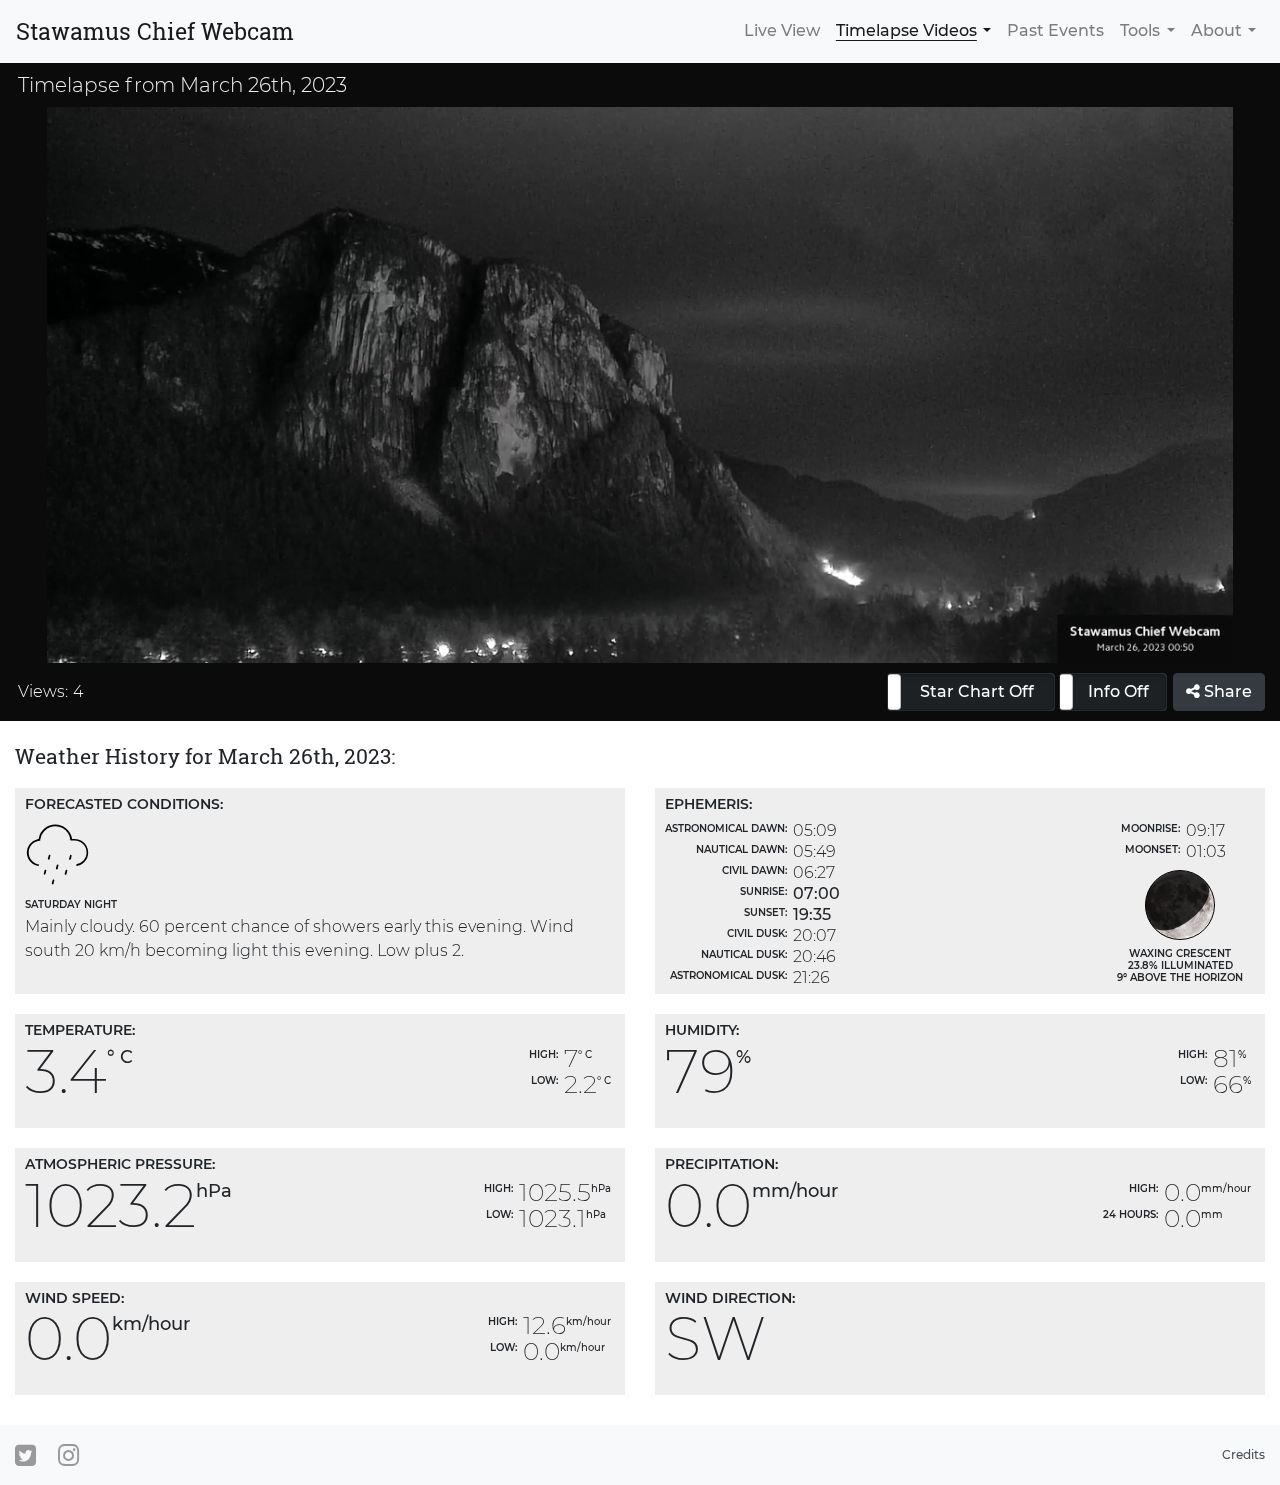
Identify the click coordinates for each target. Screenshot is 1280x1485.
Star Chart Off (977, 691)
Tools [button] (1140, 30)
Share (1226, 691)
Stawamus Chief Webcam (155, 31)
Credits (1243, 1454)
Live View (782, 30)
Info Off (1118, 691)
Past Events (1055, 30)
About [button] (1216, 30)
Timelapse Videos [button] (906, 30)
